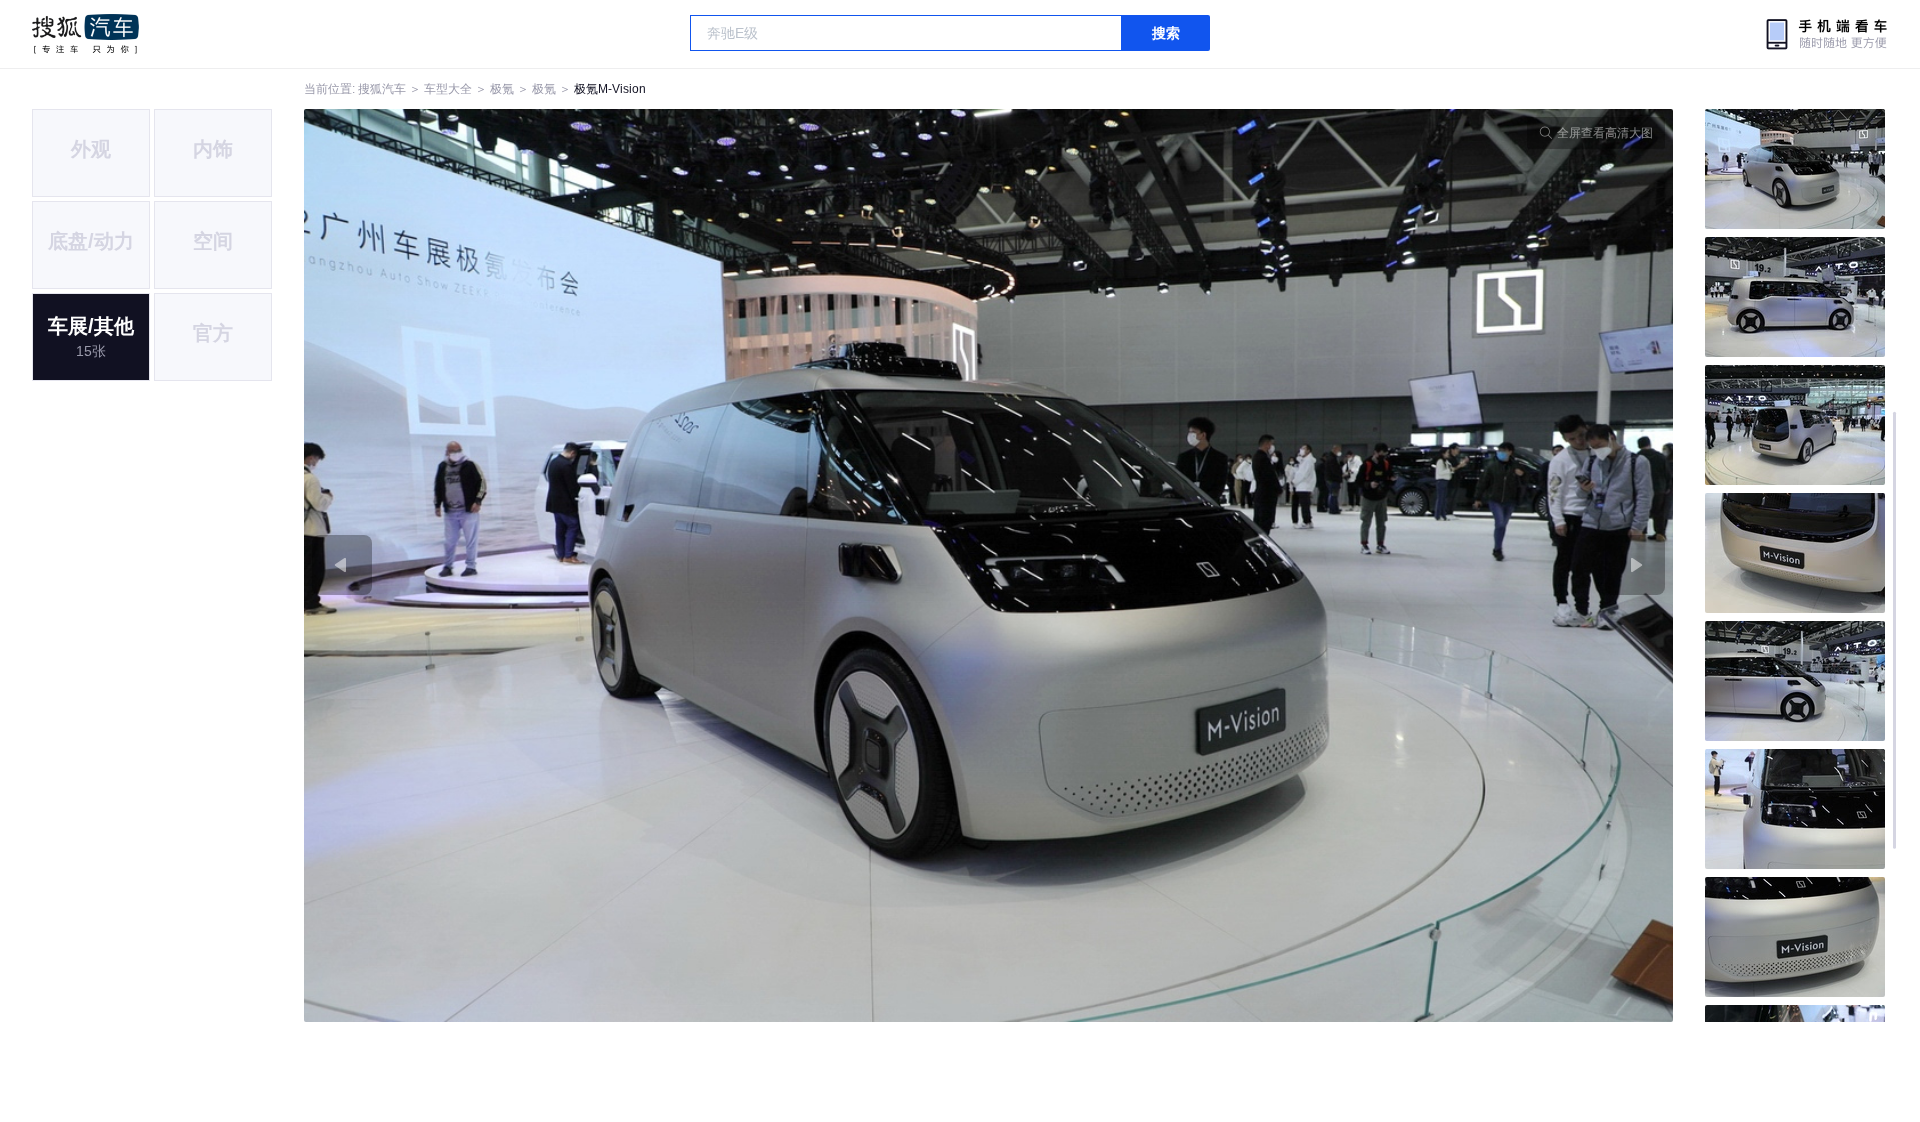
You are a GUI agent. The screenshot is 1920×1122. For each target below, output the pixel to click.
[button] (646, 565)
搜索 (1166, 33)
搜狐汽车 (85, 34)
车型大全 (448, 89)
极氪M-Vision (610, 89)
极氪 (502, 89)
